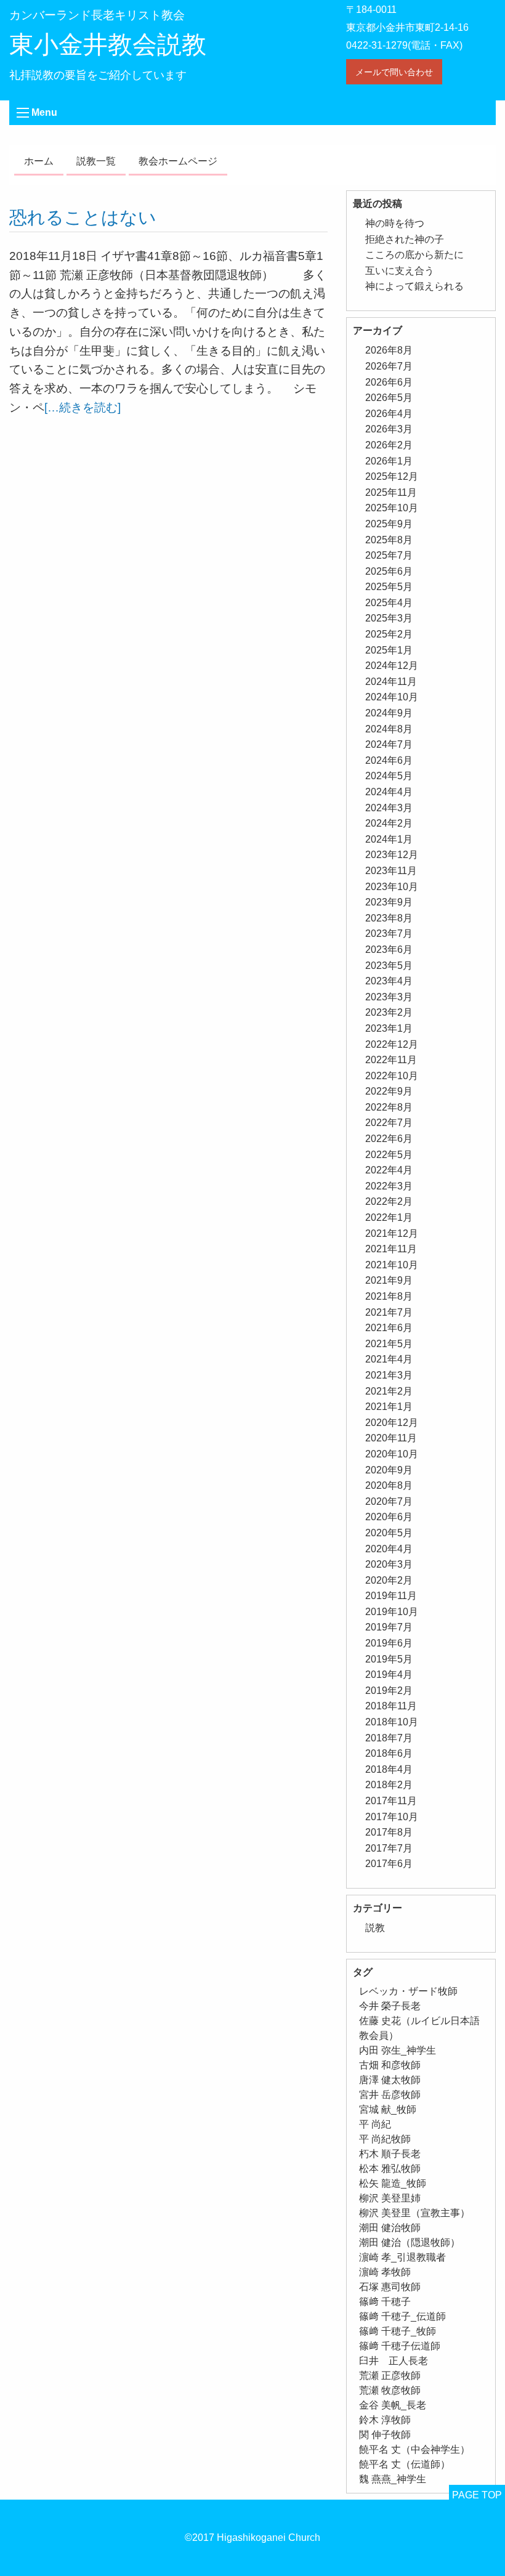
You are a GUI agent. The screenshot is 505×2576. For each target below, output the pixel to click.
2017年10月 (392, 1817)
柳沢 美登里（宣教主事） (414, 2213)
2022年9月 (389, 1091)
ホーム (39, 161)
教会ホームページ (178, 161)
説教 (375, 1928)
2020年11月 (391, 1438)
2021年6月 (389, 1328)
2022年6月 (389, 1139)
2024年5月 (389, 776)
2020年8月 (389, 1485)
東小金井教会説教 (108, 44)
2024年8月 (389, 729)
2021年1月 (389, 1407)
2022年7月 (389, 1123)
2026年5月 (389, 398)
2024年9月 (389, 713)
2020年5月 (389, 1533)
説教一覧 (96, 161)
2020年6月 (389, 1517)
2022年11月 (391, 1060)
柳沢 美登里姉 (390, 2198)
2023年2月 (389, 1012)
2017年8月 (389, 1832)
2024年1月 (389, 839)
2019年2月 (389, 1691)
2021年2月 (389, 1391)
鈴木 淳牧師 (385, 2420)
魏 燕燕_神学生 (393, 2479)
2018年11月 (391, 1706)
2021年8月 (389, 1296)
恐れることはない (83, 217)
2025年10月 (392, 508)
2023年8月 (389, 918)
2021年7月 (389, 1312)
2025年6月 (389, 571)
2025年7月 (389, 555)
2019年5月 (389, 1659)
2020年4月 (389, 1549)
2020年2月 (389, 1580)
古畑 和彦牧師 (390, 2065)
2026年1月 (389, 461)
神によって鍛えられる (414, 286)
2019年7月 (389, 1627)
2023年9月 (389, 902)
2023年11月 (391, 871)
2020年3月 (389, 1564)
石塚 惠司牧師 (390, 2287)
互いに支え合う (400, 271)
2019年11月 (391, 1596)
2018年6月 (389, 1753)
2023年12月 (392, 855)
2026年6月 (389, 382)
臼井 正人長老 (394, 2361)
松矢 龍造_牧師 (393, 2183)
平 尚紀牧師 (385, 2139)
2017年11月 (391, 1801)
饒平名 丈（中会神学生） (414, 2449)
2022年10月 (392, 1076)
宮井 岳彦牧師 (390, 2095)
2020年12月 (392, 1423)
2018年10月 (392, 1722)
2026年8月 (389, 350)
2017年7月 (389, 1848)
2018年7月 (389, 1738)
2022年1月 (389, 1217)
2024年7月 (389, 744)
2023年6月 (389, 950)
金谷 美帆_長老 (393, 2405)
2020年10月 (392, 1454)
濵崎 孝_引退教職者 (402, 2257)
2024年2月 (389, 823)
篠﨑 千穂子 (385, 2302)
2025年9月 (389, 524)
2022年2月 (389, 1201)
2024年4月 (389, 792)
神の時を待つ (395, 223)
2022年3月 (389, 1186)
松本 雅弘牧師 (390, 2169)
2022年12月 (392, 1044)
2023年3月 (389, 997)
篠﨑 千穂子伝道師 (400, 2346)
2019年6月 (389, 1643)
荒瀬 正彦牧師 (390, 2376)
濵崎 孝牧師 (385, 2272)
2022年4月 (389, 1170)
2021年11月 (391, 1249)
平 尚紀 (375, 2124)
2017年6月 (389, 1864)
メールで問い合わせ (394, 72)
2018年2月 (389, 1785)
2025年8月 (389, 540)
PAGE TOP (477, 2495)
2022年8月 (389, 1107)
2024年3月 (389, 808)
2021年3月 (389, 1375)
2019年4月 (389, 1675)
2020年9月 (389, 1470)
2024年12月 (392, 666)
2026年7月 (389, 366)
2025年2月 (389, 634)
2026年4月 (389, 414)
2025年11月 (391, 492)
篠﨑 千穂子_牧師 (398, 2331)
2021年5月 (389, 1344)
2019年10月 (392, 1612)
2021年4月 (389, 1359)
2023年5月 (389, 966)
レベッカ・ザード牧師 (408, 1991)
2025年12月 (392, 476)
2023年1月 (389, 1028)
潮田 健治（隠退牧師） (410, 2242)
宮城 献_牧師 (388, 2109)
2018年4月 (389, 1769)
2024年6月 (389, 760)
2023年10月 (392, 887)
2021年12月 (392, 1233)
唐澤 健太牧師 (390, 2080)
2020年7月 (389, 1501)
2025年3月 (389, 618)
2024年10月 (392, 697)
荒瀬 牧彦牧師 (390, 2390)
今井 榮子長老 (390, 2006)
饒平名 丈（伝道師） (405, 2464)
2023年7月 (389, 934)
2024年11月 (391, 682)
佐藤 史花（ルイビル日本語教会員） (419, 2028)
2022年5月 (389, 1155)
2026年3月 (389, 429)
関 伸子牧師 (385, 2435)
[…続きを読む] (83, 407)
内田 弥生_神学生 (398, 2050)
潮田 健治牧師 (390, 2228)
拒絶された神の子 (405, 239)
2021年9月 (389, 1280)
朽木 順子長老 (390, 2154)
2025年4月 (389, 603)
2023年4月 (389, 981)
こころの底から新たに (414, 255)
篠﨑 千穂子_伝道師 (402, 2316)
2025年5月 (389, 587)
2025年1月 (389, 650)
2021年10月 (392, 1265)
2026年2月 (389, 445)
